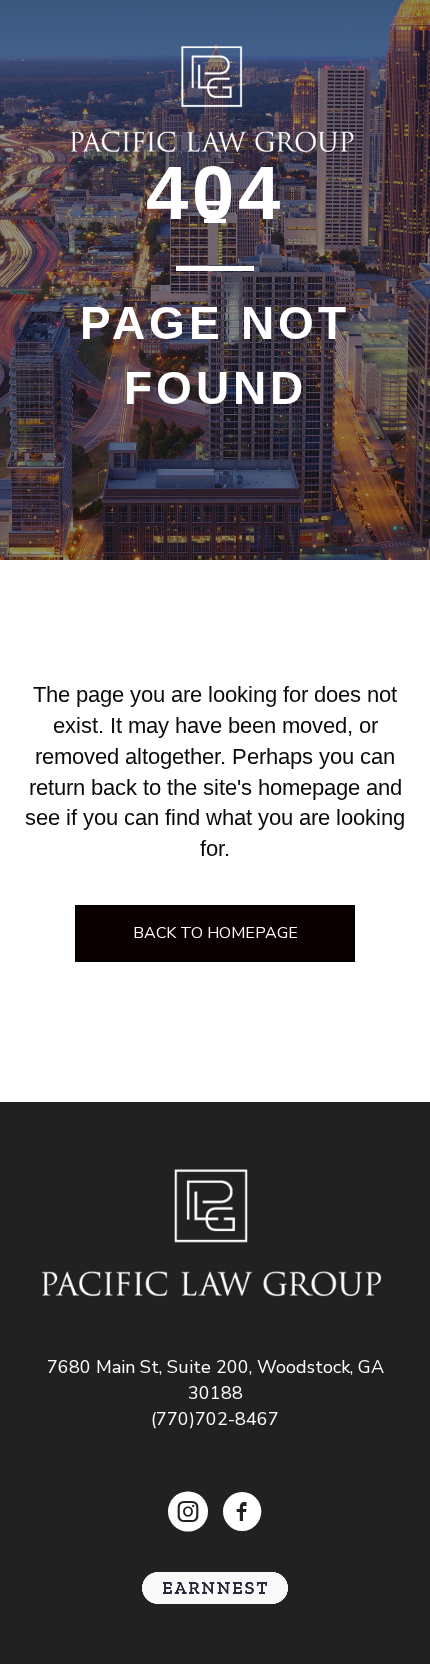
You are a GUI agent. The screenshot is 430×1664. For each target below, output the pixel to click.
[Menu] (215, 212)
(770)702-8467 (215, 1419)
